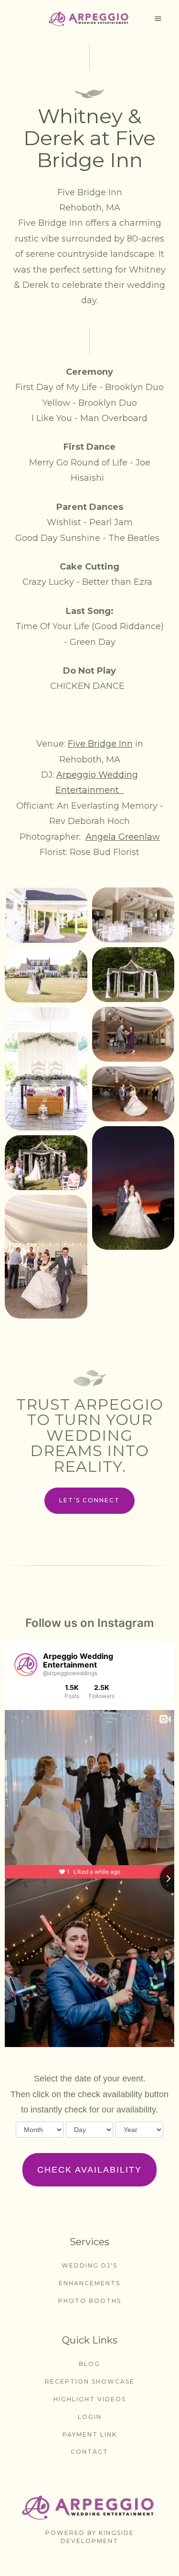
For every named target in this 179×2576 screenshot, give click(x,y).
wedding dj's (89, 2265)
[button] (158, 19)
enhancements (89, 2283)
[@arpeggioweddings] (26, 1665)
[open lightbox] (46, 915)
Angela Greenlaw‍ (123, 837)
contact (89, 2452)
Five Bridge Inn (100, 744)
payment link (90, 2434)
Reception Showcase (90, 2381)
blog (89, 2364)
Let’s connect (89, 1500)
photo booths (90, 2301)
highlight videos (90, 2399)
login (90, 2417)
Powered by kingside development (90, 2537)
